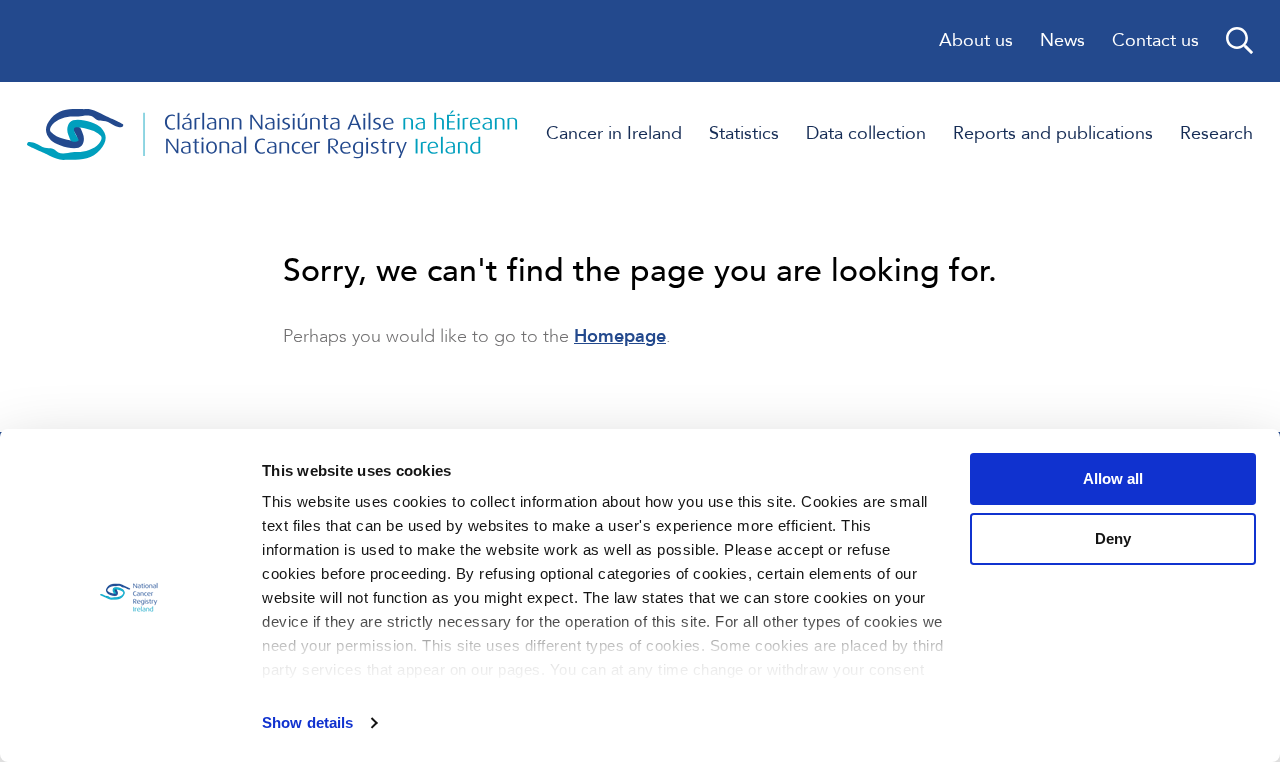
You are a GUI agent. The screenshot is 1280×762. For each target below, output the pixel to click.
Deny (1113, 538)
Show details (307, 722)
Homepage (620, 336)
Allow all (1113, 478)
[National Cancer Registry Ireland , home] (273, 134)
